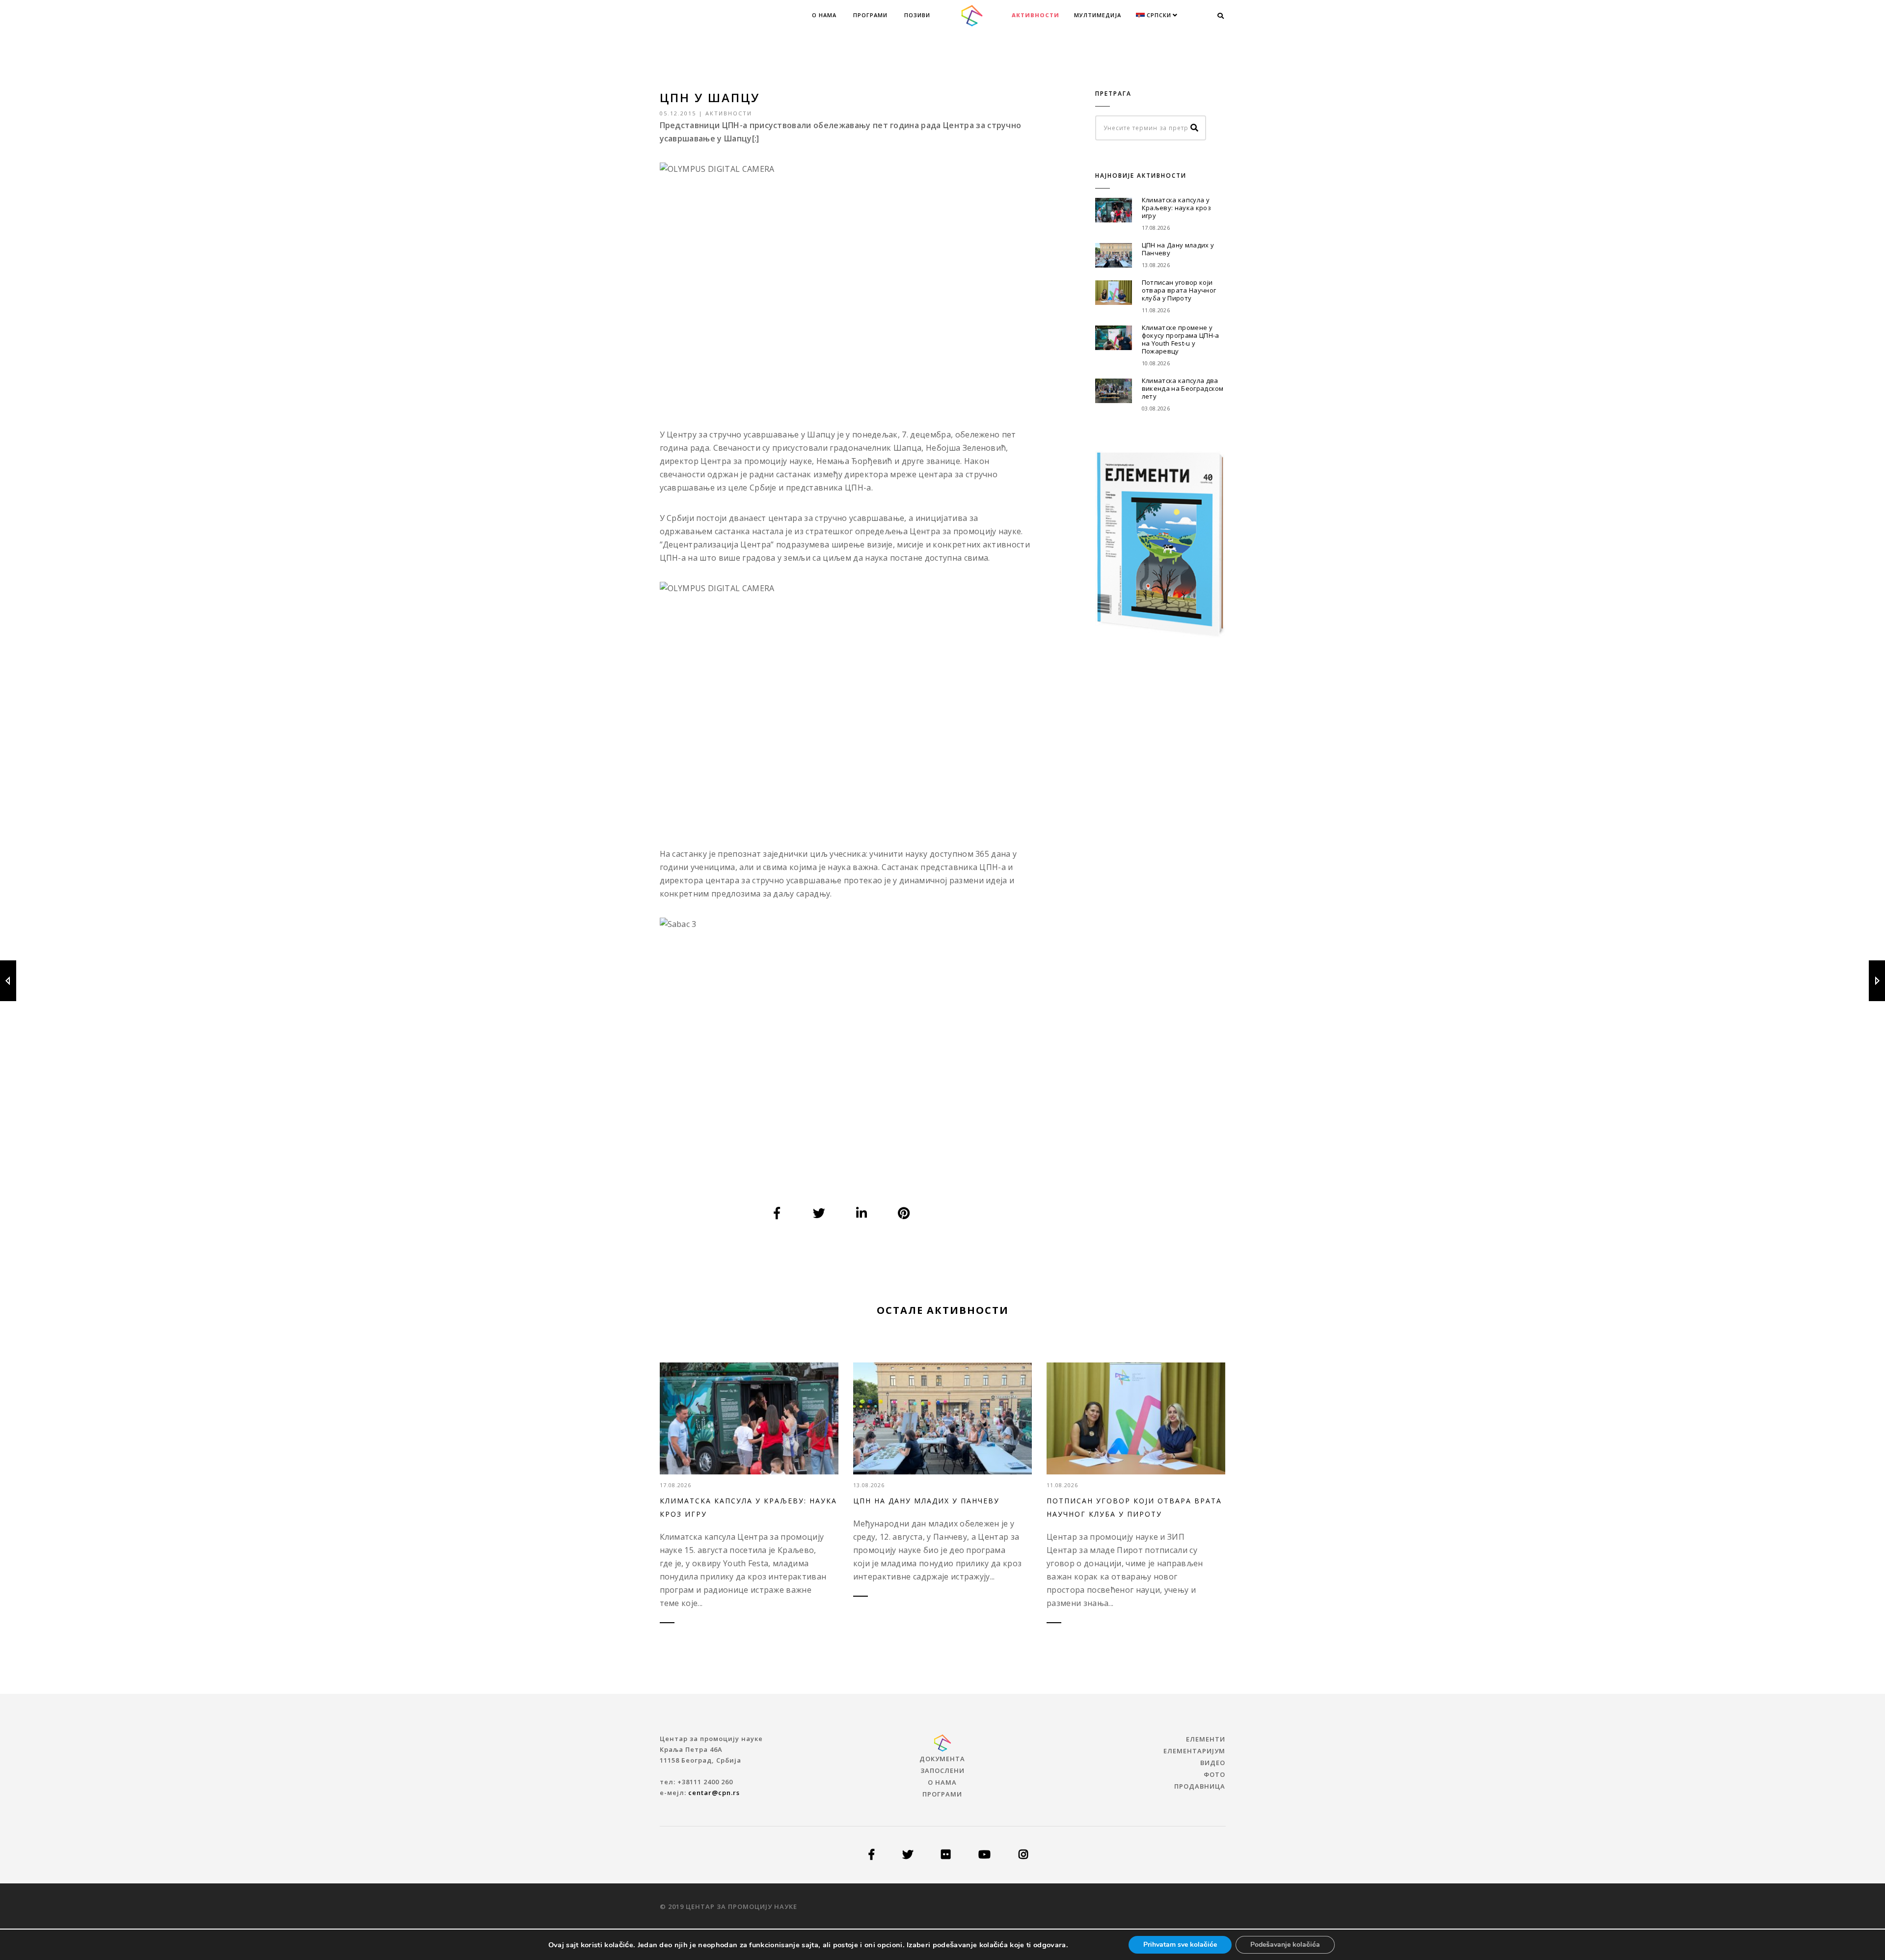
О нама (824, 15)
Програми (870, 15)
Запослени (942, 1770)
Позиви (917, 15)
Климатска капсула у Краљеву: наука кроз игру (1176, 208)
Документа (942, 1759)
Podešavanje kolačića (1285, 1945)
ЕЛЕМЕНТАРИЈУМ (1194, 1751)
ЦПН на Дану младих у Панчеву (1178, 249)
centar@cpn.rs (714, 1793)
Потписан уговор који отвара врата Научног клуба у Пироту (1179, 290)
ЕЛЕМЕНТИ (1206, 1739)
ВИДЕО (1213, 1763)
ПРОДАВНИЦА (1200, 1786)
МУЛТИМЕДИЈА (1098, 15)
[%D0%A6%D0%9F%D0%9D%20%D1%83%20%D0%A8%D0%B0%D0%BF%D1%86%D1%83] (777, 1213)
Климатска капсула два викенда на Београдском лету (1183, 388)
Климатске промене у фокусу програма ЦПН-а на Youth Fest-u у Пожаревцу (1181, 339)
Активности (1036, 15)
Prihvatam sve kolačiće (1180, 1945)
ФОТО (1214, 1774)
